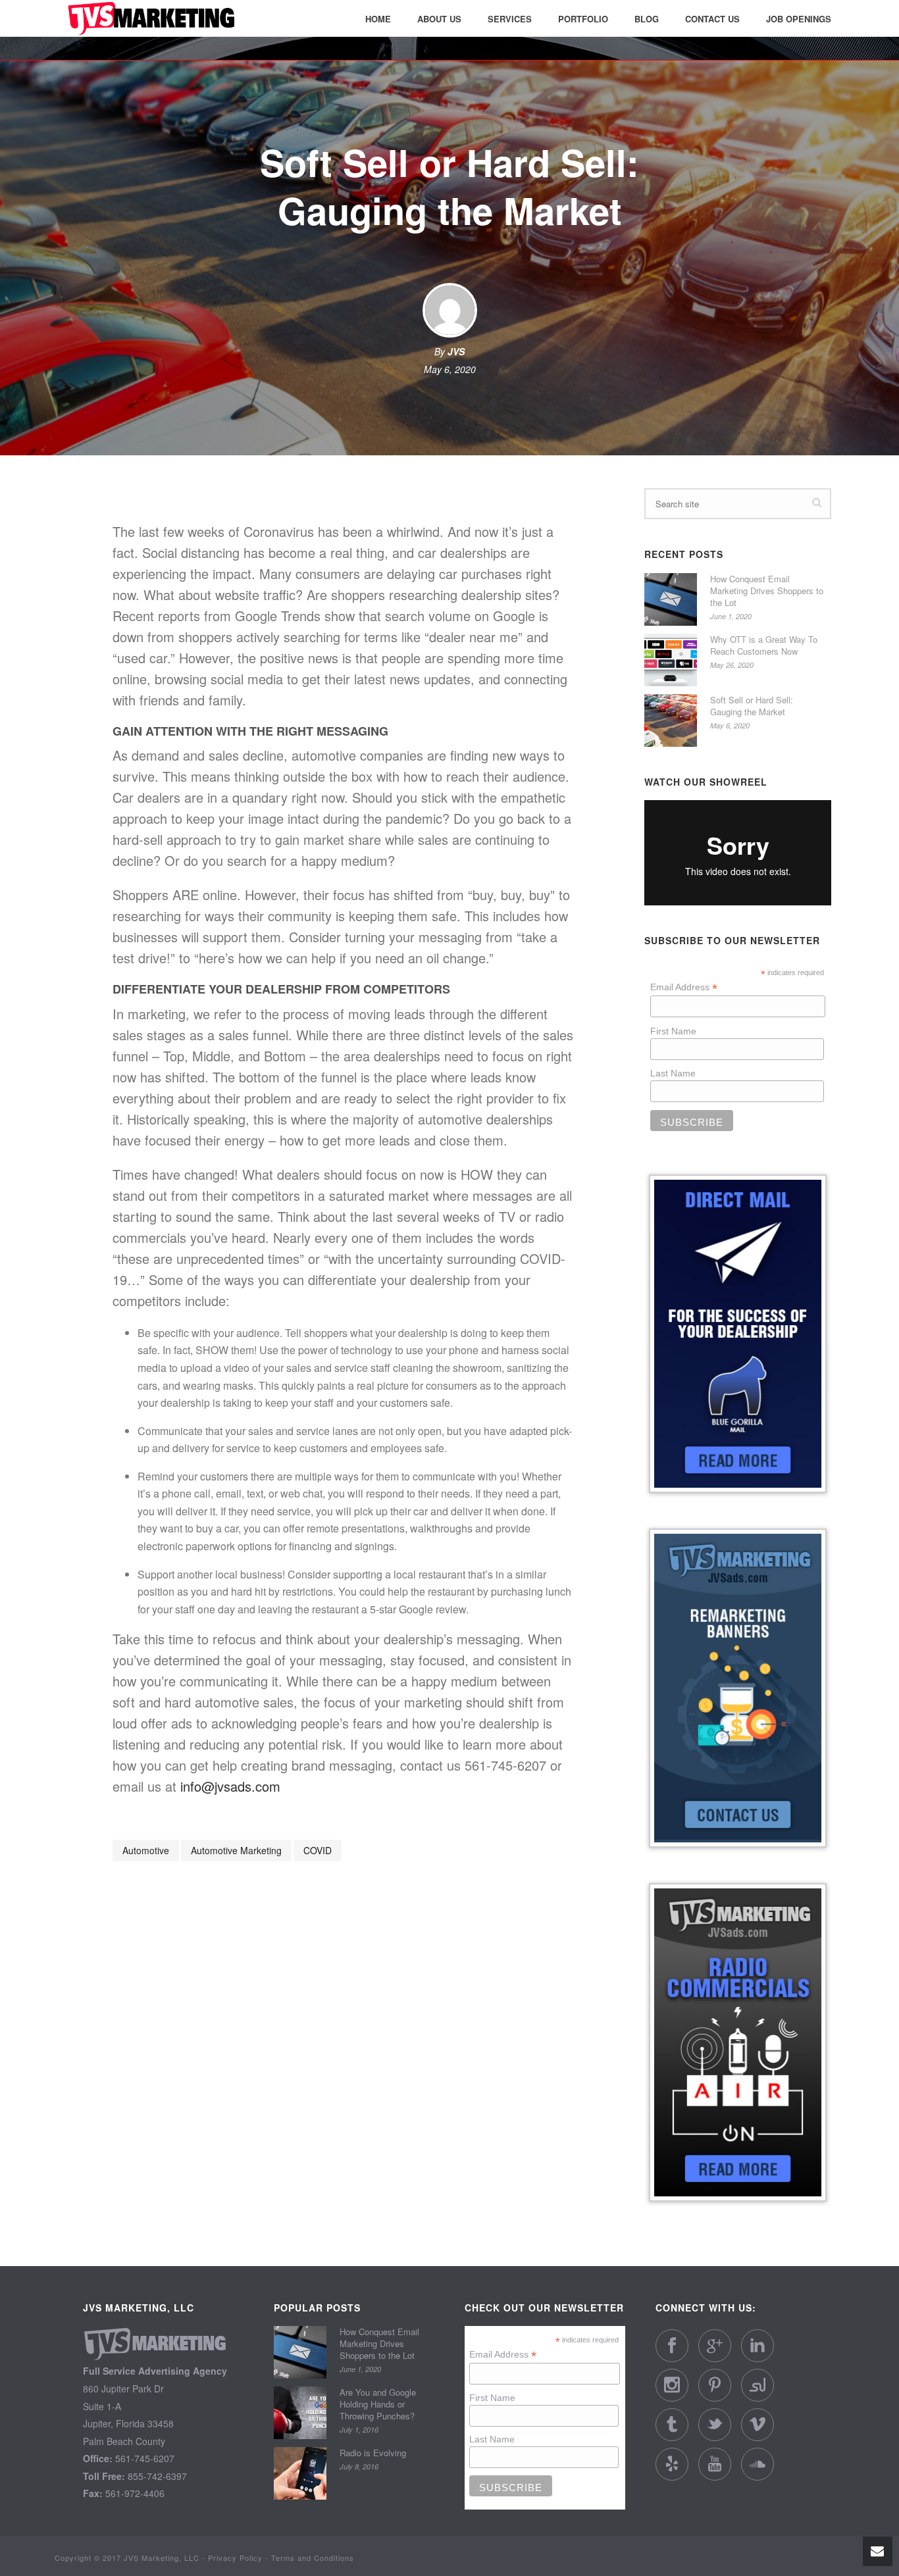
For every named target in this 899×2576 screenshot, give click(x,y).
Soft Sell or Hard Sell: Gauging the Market (752, 706)
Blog (647, 19)
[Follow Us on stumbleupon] (758, 2385)
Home (378, 19)
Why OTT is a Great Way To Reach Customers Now (764, 645)
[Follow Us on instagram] (672, 2385)
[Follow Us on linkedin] (758, 2346)
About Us (439, 19)
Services (510, 19)
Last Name (673, 1073)
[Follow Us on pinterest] (715, 2385)
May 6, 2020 (450, 369)
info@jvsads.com (230, 1786)
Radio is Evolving (373, 2453)
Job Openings (799, 19)
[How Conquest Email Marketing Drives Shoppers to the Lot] (671, 599)
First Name (673, 1031)
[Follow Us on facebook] (672, 2346)
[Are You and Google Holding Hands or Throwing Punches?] (300, 2413)
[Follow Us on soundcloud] (758, 2464)
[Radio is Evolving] (300, 2473)
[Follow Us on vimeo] (758, 2425)
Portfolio (583, 19)
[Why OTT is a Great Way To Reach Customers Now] (671, 660)
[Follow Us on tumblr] (672, 2425)
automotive (146, 1850)
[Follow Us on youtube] (715, 2464)
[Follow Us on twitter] (715, 2425)
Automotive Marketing (236, 1850)
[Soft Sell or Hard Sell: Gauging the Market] (671, 720)
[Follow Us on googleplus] (715, 2346)
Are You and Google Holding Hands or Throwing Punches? (378, 2404)
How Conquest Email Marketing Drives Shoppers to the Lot (767, 591)
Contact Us (712, 19)
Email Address (684, 987)
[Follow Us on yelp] (672, 2464)
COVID (318, 1850)
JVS (456, 351)
